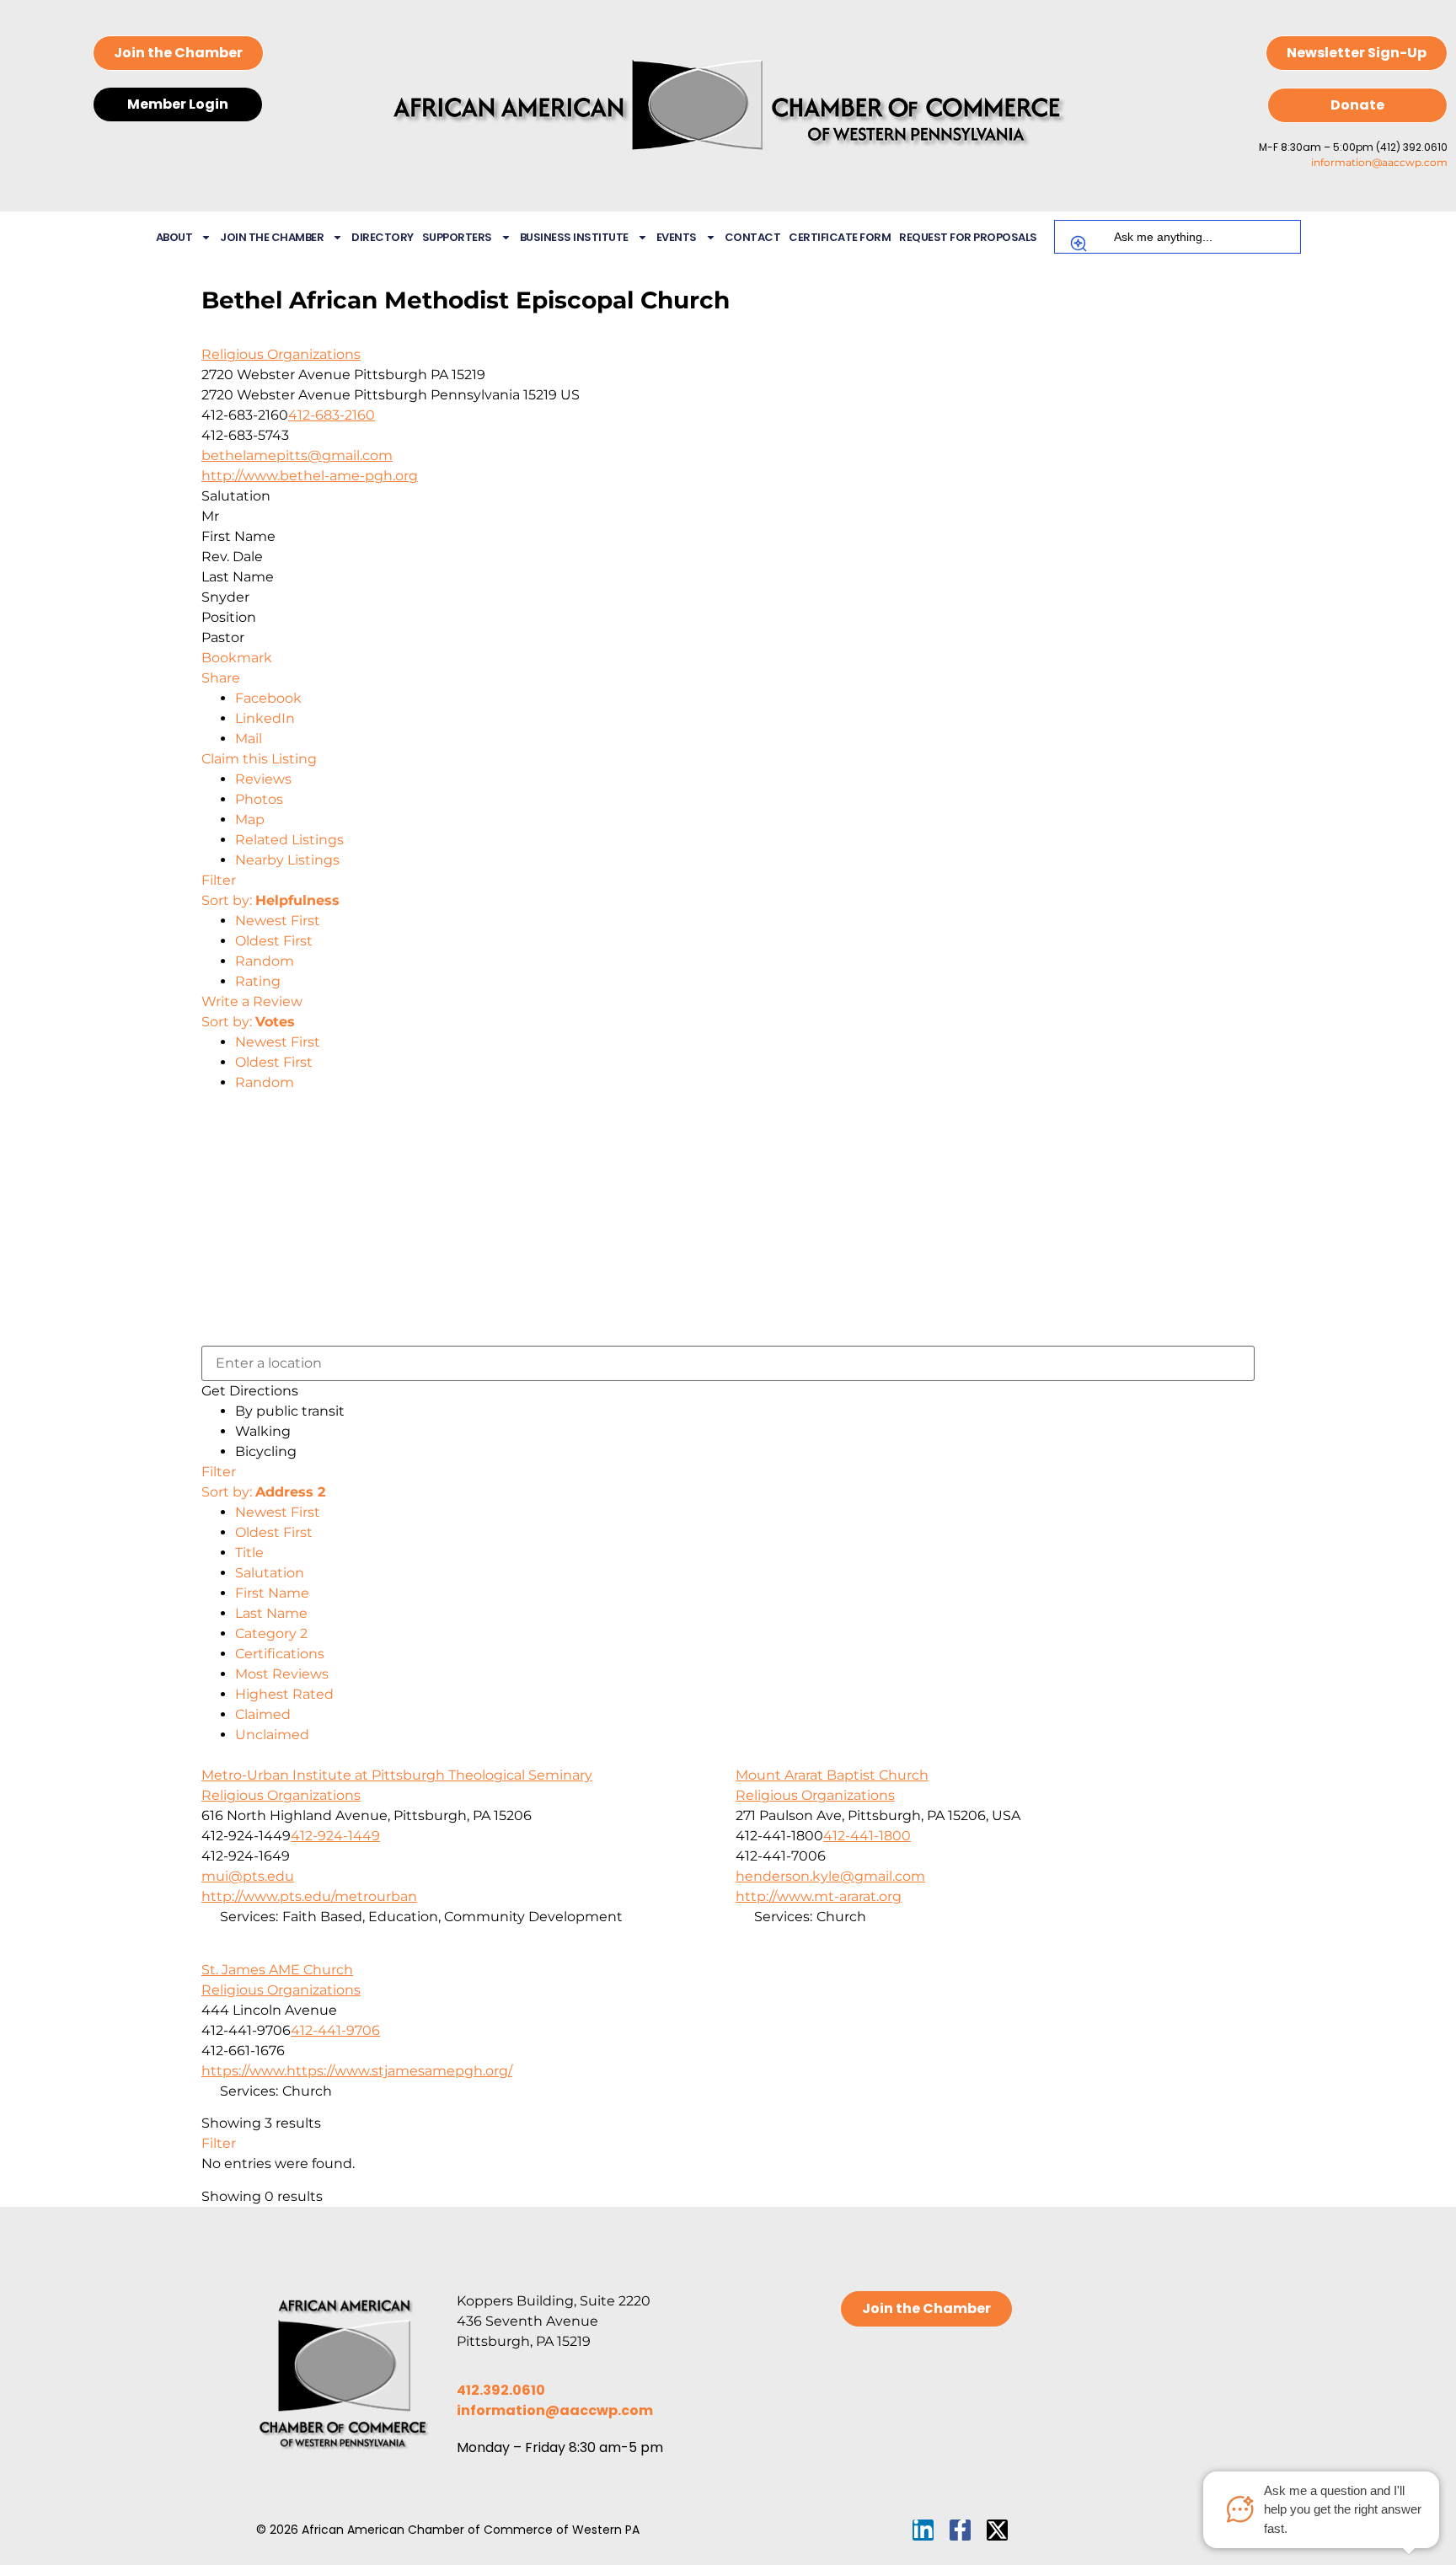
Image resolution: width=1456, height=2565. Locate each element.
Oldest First (274, 941)
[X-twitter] (997, 2530)
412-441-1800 (867, 1836)
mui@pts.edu (248, 1876)
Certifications (280, 1654)
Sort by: (270, 900)
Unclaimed (272, 1735)
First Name (272, 1593)
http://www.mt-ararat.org (819, 1896)
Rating (258, 981)
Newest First (278, 921)
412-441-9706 (335, 2030)
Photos (259, 799)
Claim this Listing (259, 759)
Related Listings (289, 840)
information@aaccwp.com (1379, 162)
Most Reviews (282, 1674)
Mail (249, 739)
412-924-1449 (335, 1836)
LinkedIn (265, 718)
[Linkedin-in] (923, 2530)
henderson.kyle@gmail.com (830, 1876)
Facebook (268, 698)
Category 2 (271, 1633)
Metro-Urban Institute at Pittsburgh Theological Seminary (397, 1775)
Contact (753, 237)
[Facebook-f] (960, 2530)
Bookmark (237, 658)
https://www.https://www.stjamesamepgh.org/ (357, 2071)
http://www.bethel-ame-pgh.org (310, 476)
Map (250, 819)
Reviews (263, 779)
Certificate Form (840, 237)
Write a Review (252, 1001)
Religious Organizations (281, 354)
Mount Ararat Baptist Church (832, 1775)
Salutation (270, 1573)
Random (265, 961)
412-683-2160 (332, 415)
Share (221, 678)
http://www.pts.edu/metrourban (309, 1896)
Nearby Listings (287, 860)
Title (249, 1553)
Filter (219, 880)
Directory (383, 237)
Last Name (271, 1613)
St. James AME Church (277, 1970)
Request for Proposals (968, 237)
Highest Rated (284, 1694)
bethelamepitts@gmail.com (297, 455)
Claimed (263, 1714)
